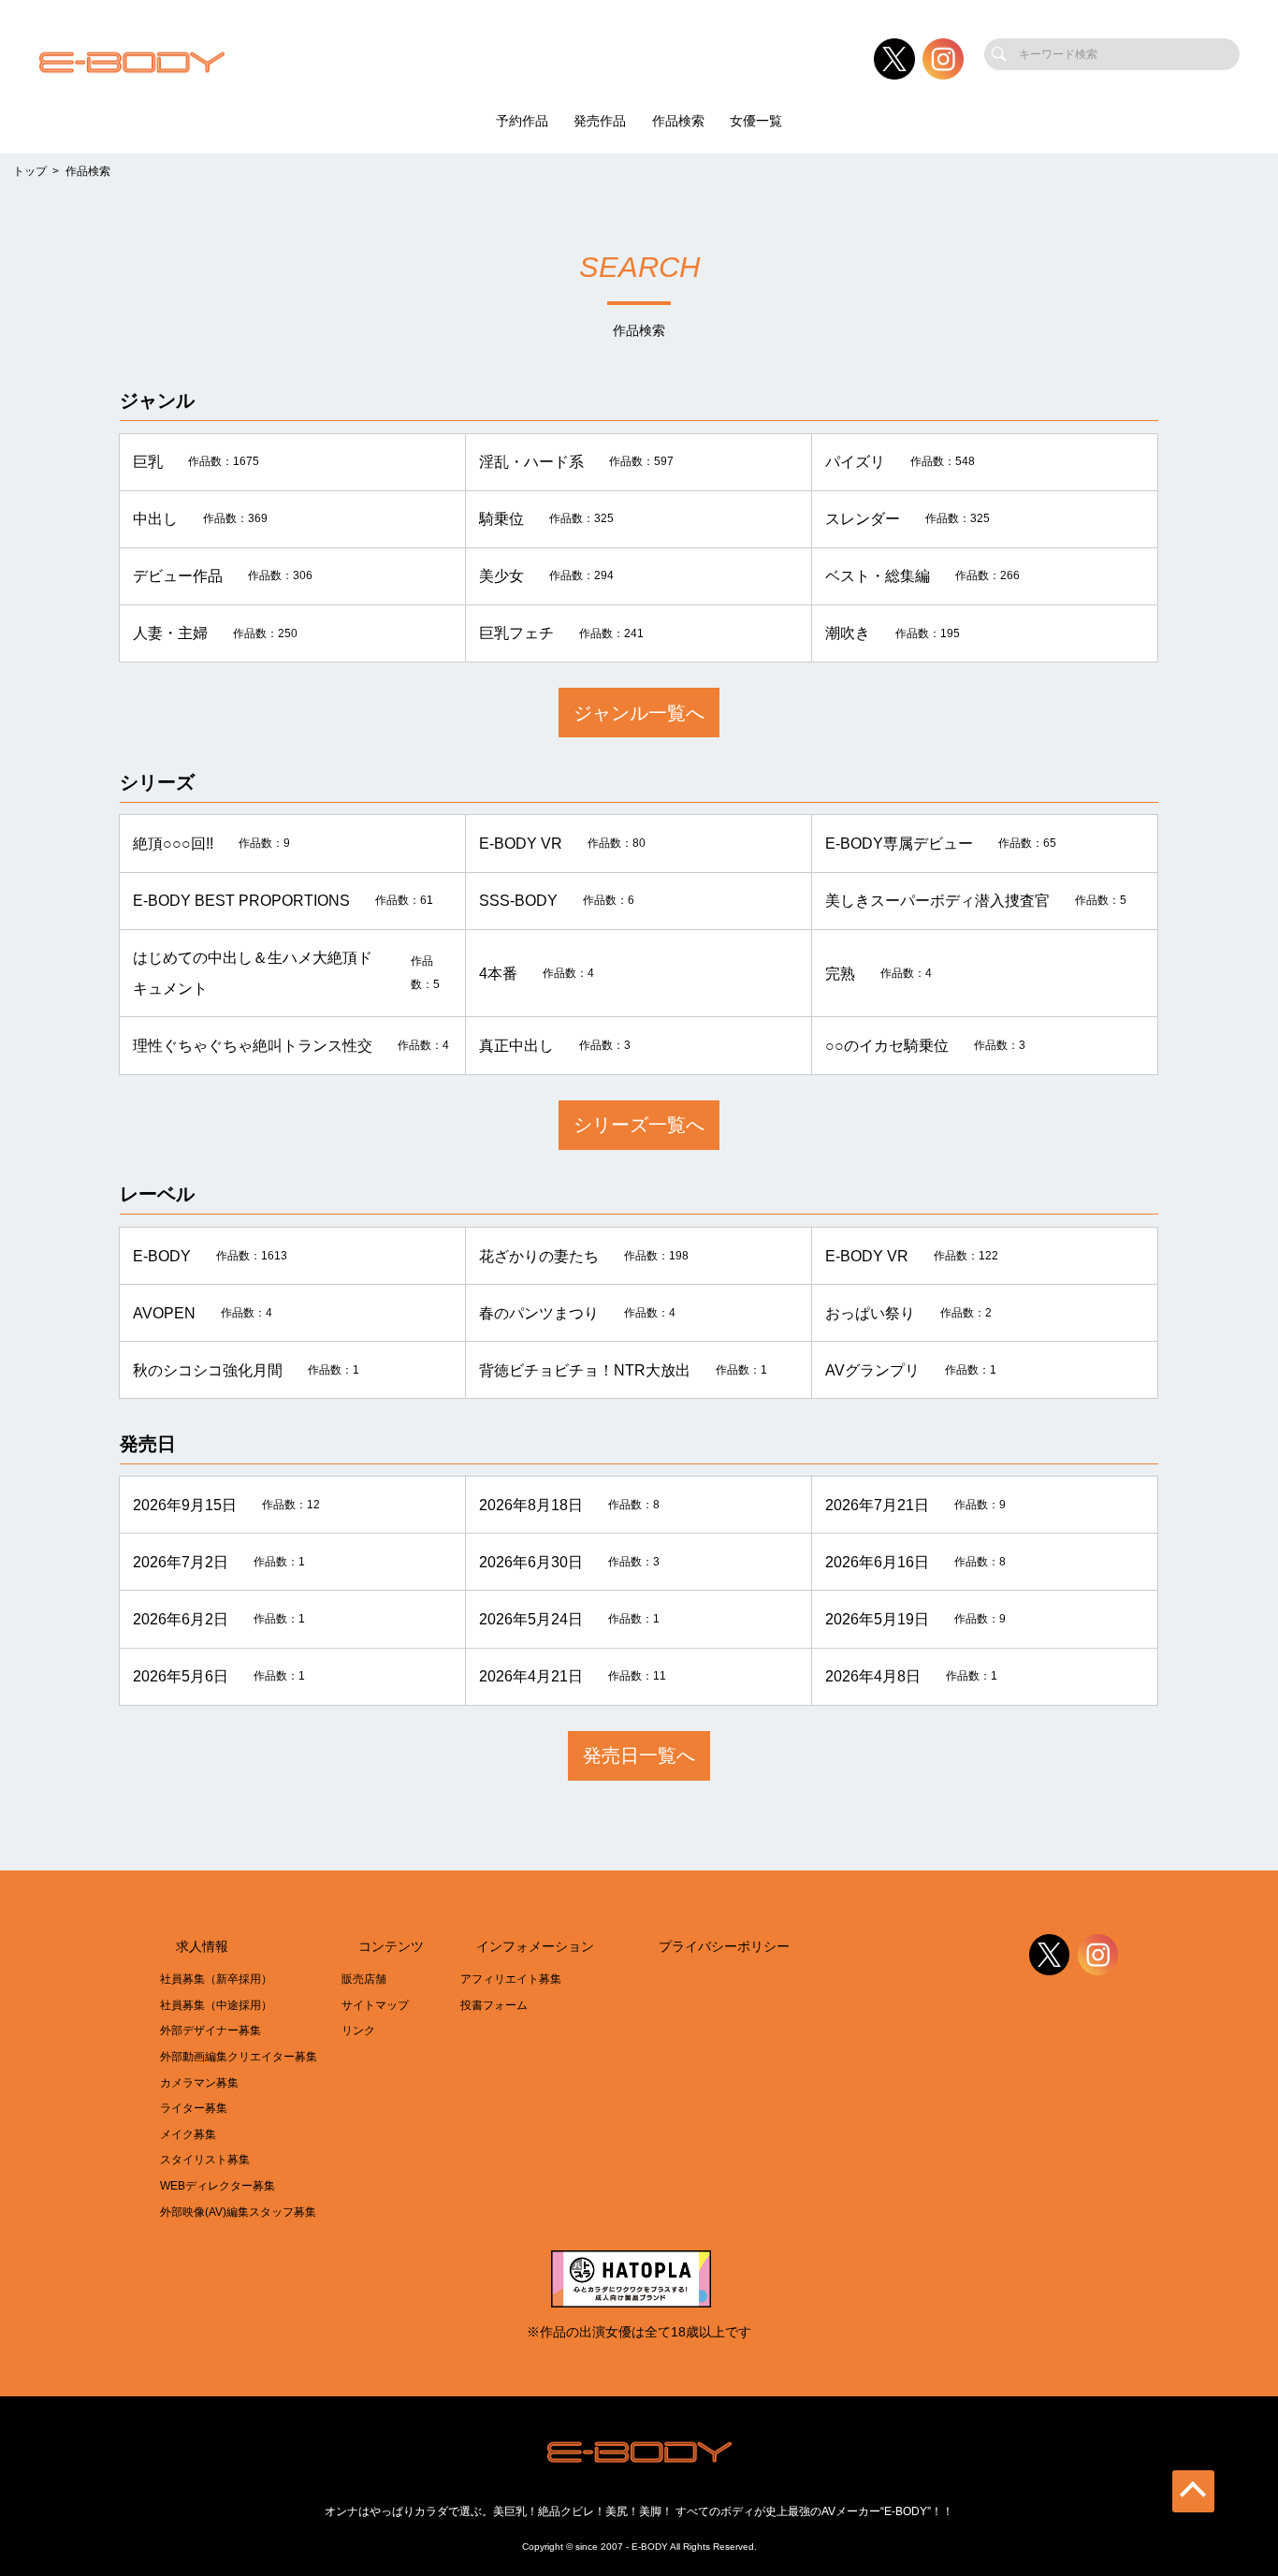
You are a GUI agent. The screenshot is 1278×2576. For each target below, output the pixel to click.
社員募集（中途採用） (216, 2005)
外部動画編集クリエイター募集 (239, 2057)
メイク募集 (188, 2134)
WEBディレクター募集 (218, 2186)
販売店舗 (364, 1979)
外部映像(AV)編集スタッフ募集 (238, 2212)
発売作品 (600, 121)
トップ (30, 171)
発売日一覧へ (639, 1755)
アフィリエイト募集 (511, 1979)
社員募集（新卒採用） (216, 1979)
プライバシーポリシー (724, 1947)
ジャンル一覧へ (639, 713)
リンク (358, 2030)
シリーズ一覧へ (639, 1124)
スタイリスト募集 (205, 2160)
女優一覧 (756, 121)
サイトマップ (375, 2005)
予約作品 (522, 121)
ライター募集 (194, 2108)
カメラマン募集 (199, 2083)
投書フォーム (494, 2005)
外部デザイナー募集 (211, 2030)
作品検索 (678, 121)
